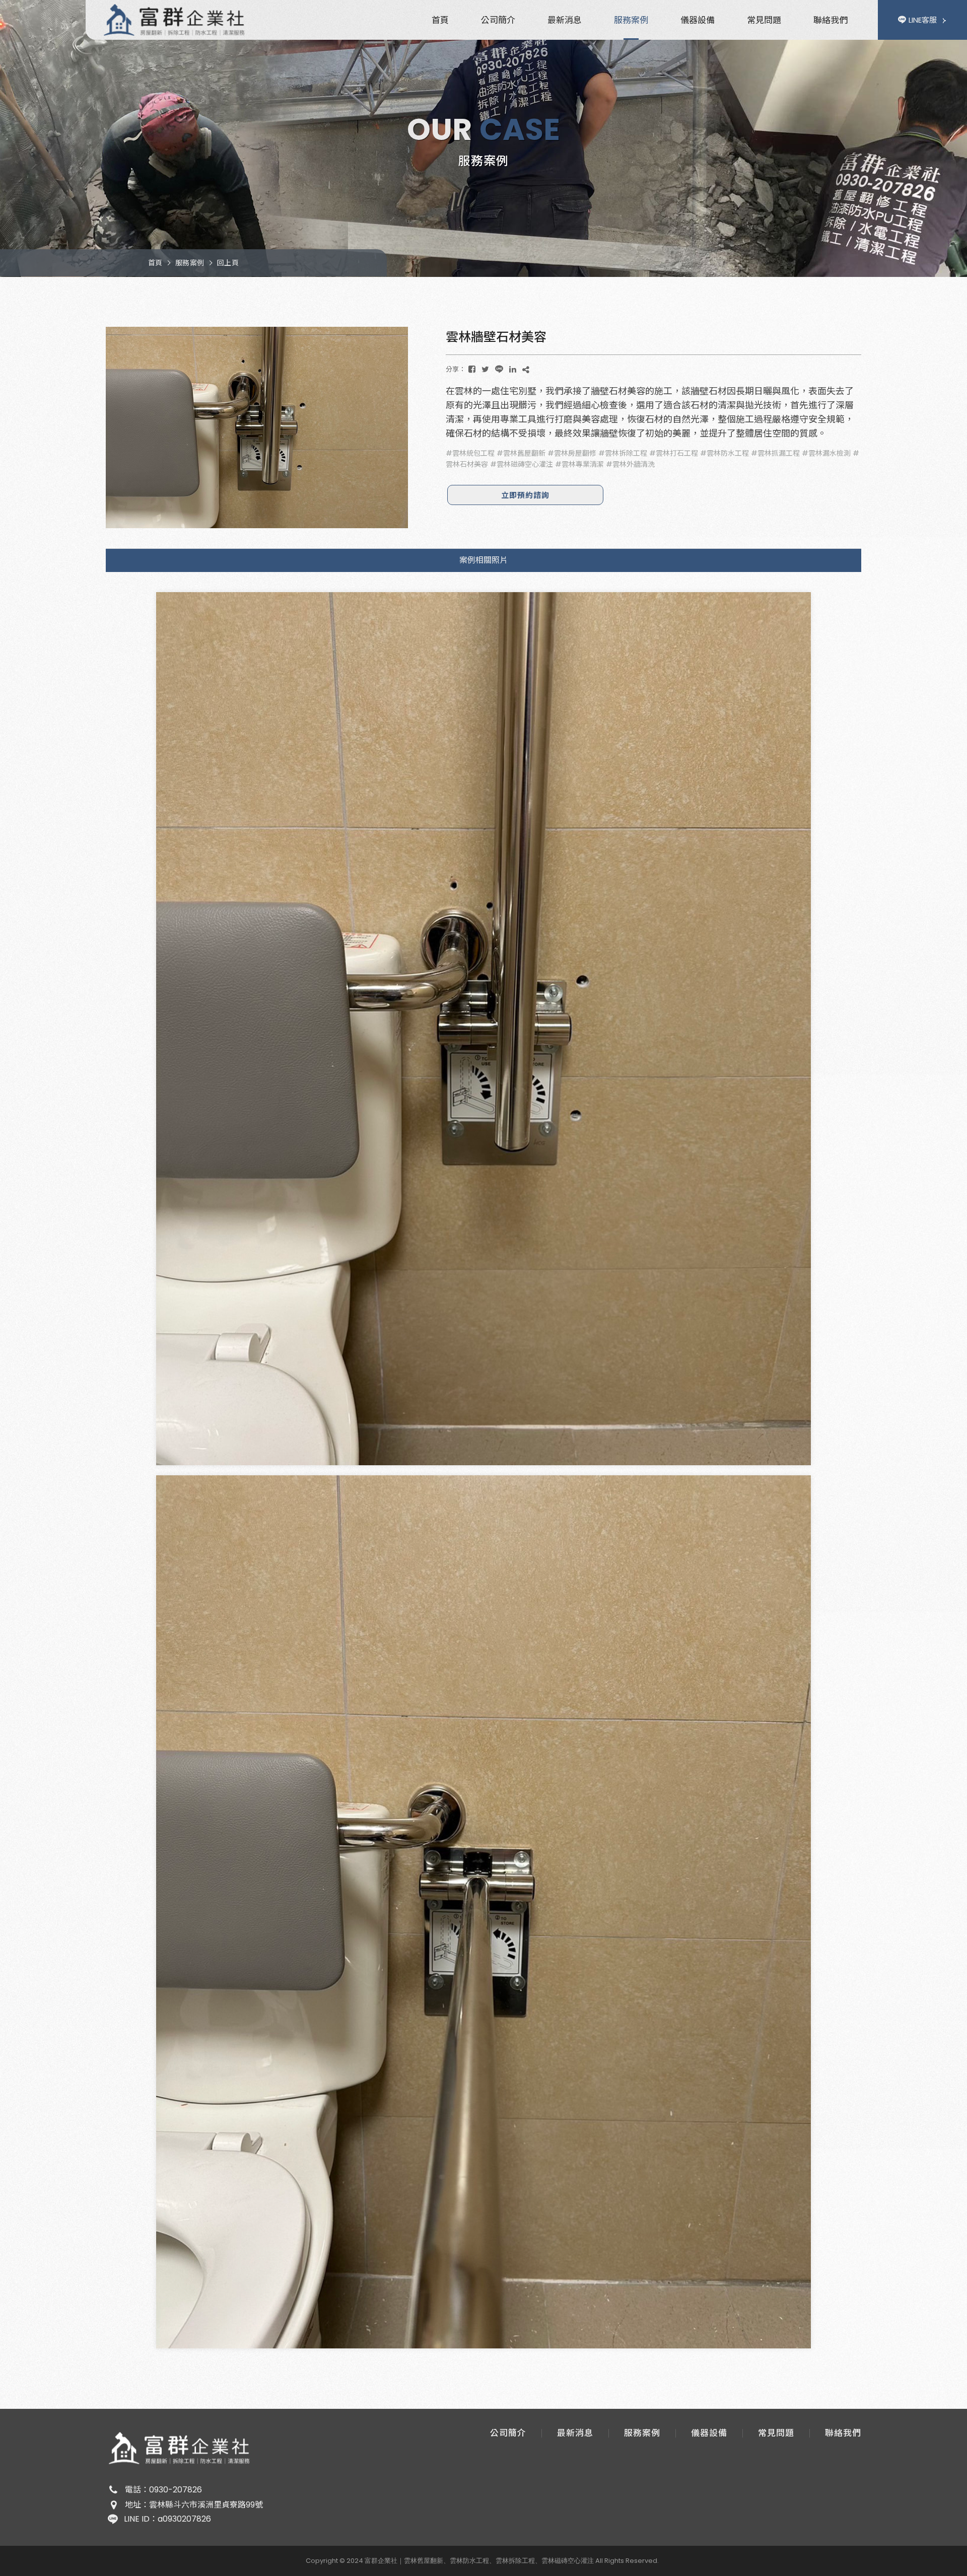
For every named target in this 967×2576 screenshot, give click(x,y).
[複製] (526, 369)
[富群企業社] (181, 2448)
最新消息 (565, 20)
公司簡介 (498, 20)
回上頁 (228, 263)
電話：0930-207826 (163, 2490)
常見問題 (764, 20)
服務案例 (631, 20)
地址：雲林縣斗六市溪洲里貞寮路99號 (194, 2505)
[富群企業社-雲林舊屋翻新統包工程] (176, 20)
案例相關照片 (483, 560)
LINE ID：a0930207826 (167, 2519)
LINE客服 (923, 20)
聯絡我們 (831, 20)
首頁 (440, 20)
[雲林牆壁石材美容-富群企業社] (472, 369)
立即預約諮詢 (525, 495)
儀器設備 (698, 20)
